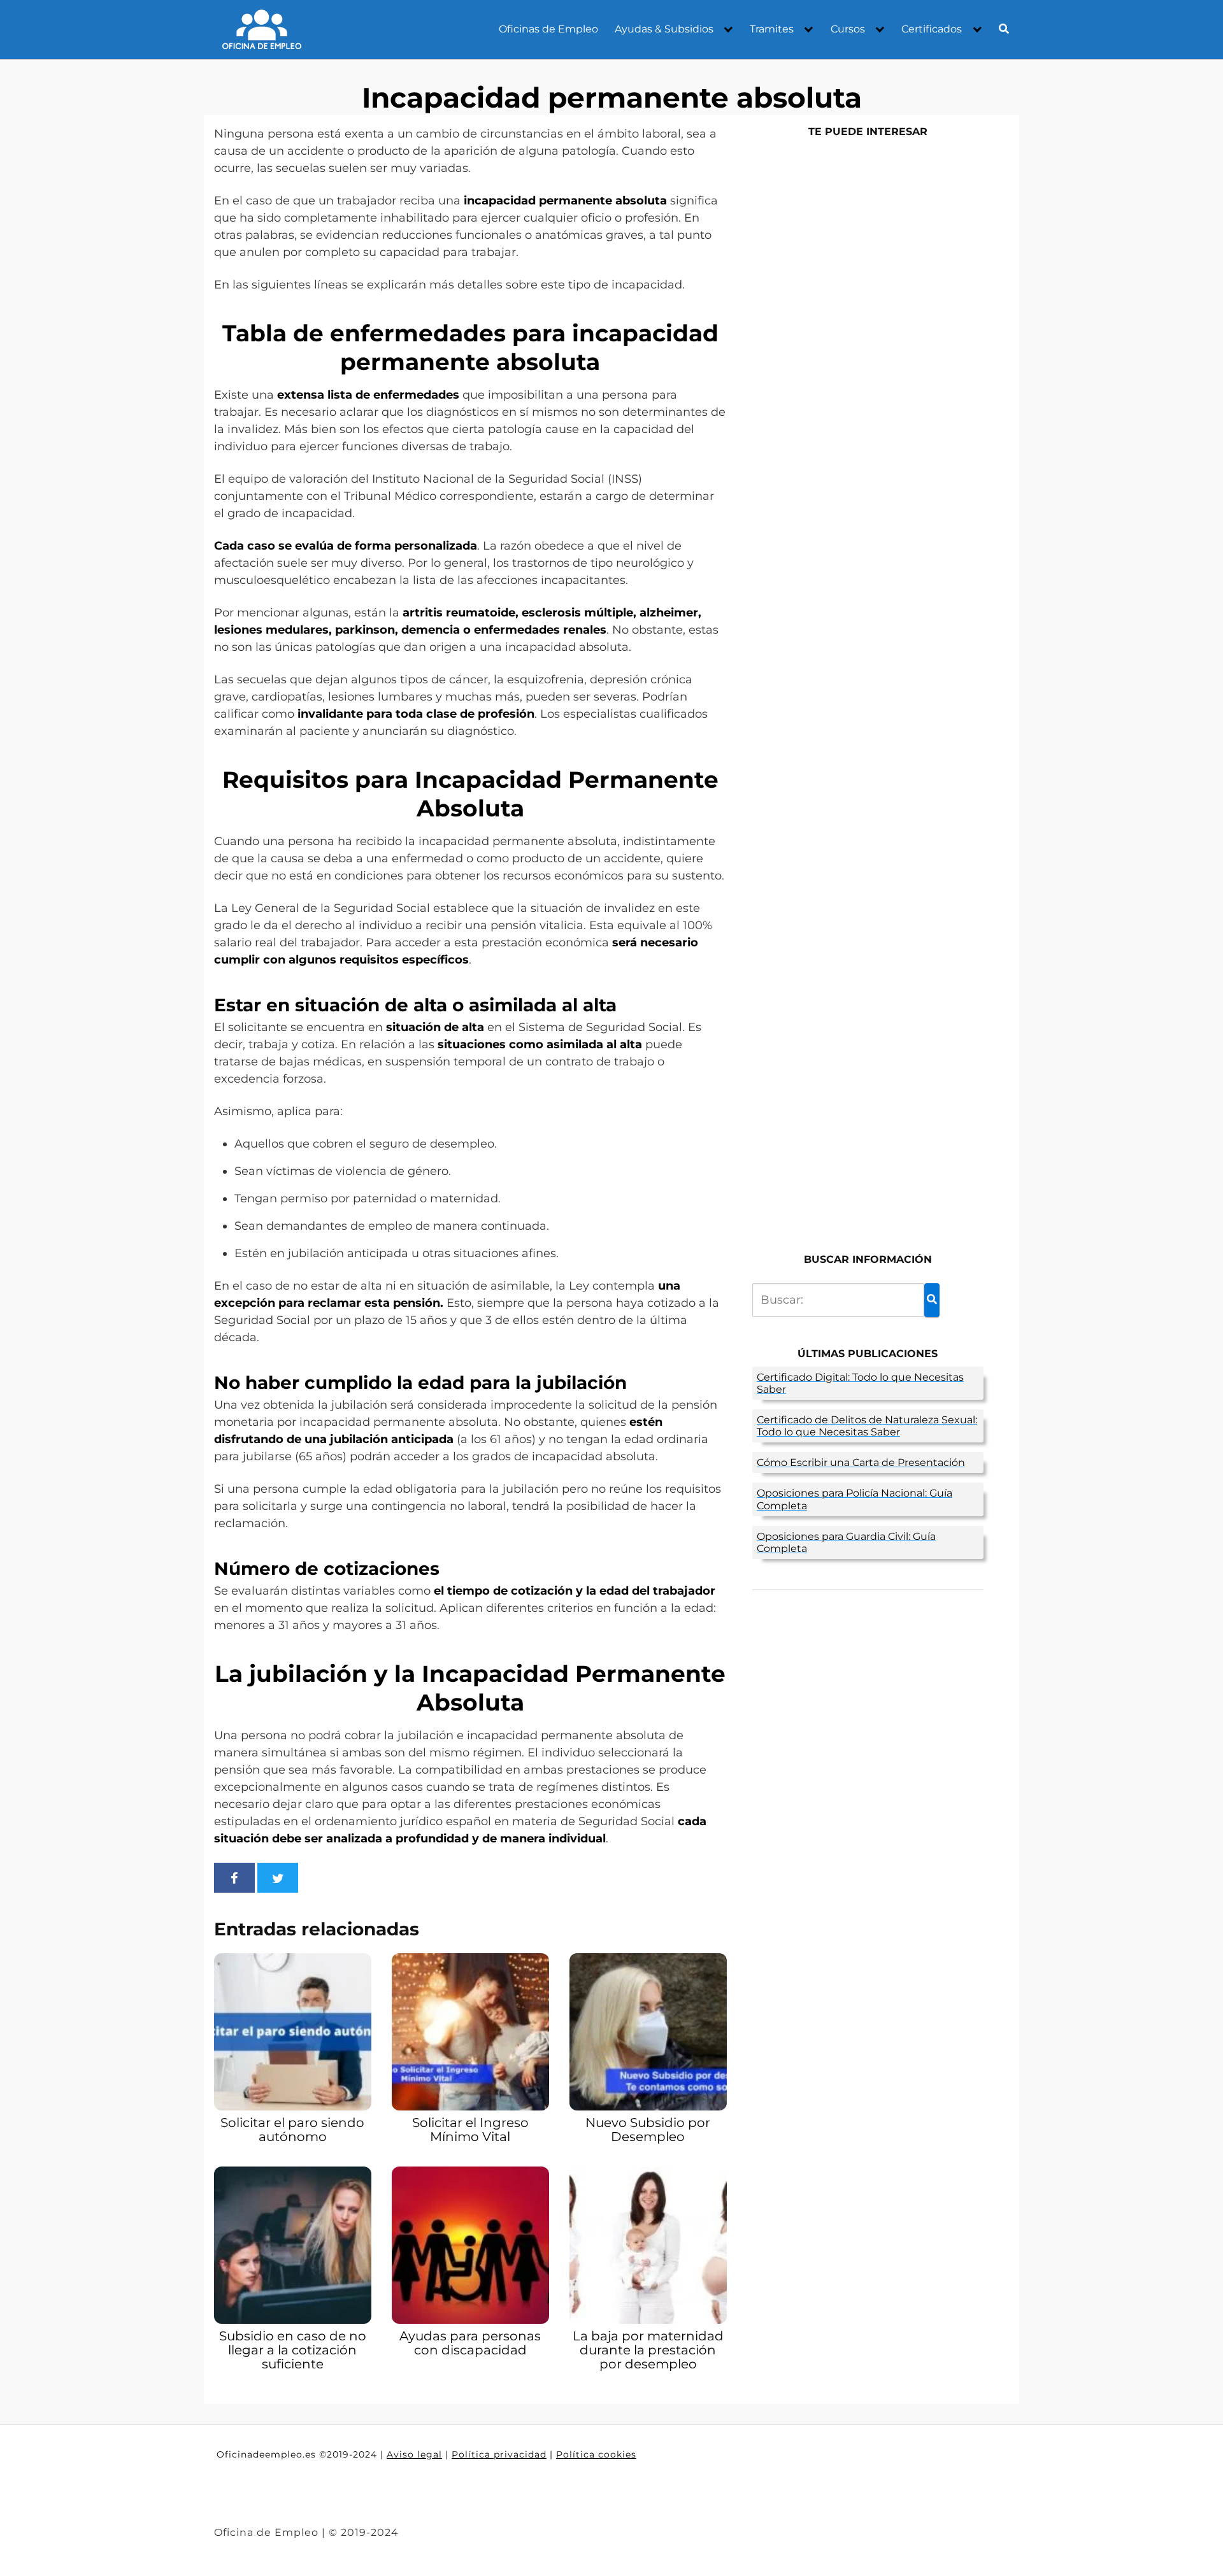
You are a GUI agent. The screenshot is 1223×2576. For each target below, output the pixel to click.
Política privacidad (499, 2454)
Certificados (932, 29)
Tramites (772, 29)
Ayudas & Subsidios (664, 29)
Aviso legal (414, 2454)
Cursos (848, 29)
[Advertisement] (868, 689)
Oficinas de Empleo (548, 29)
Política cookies (596, 2454)
